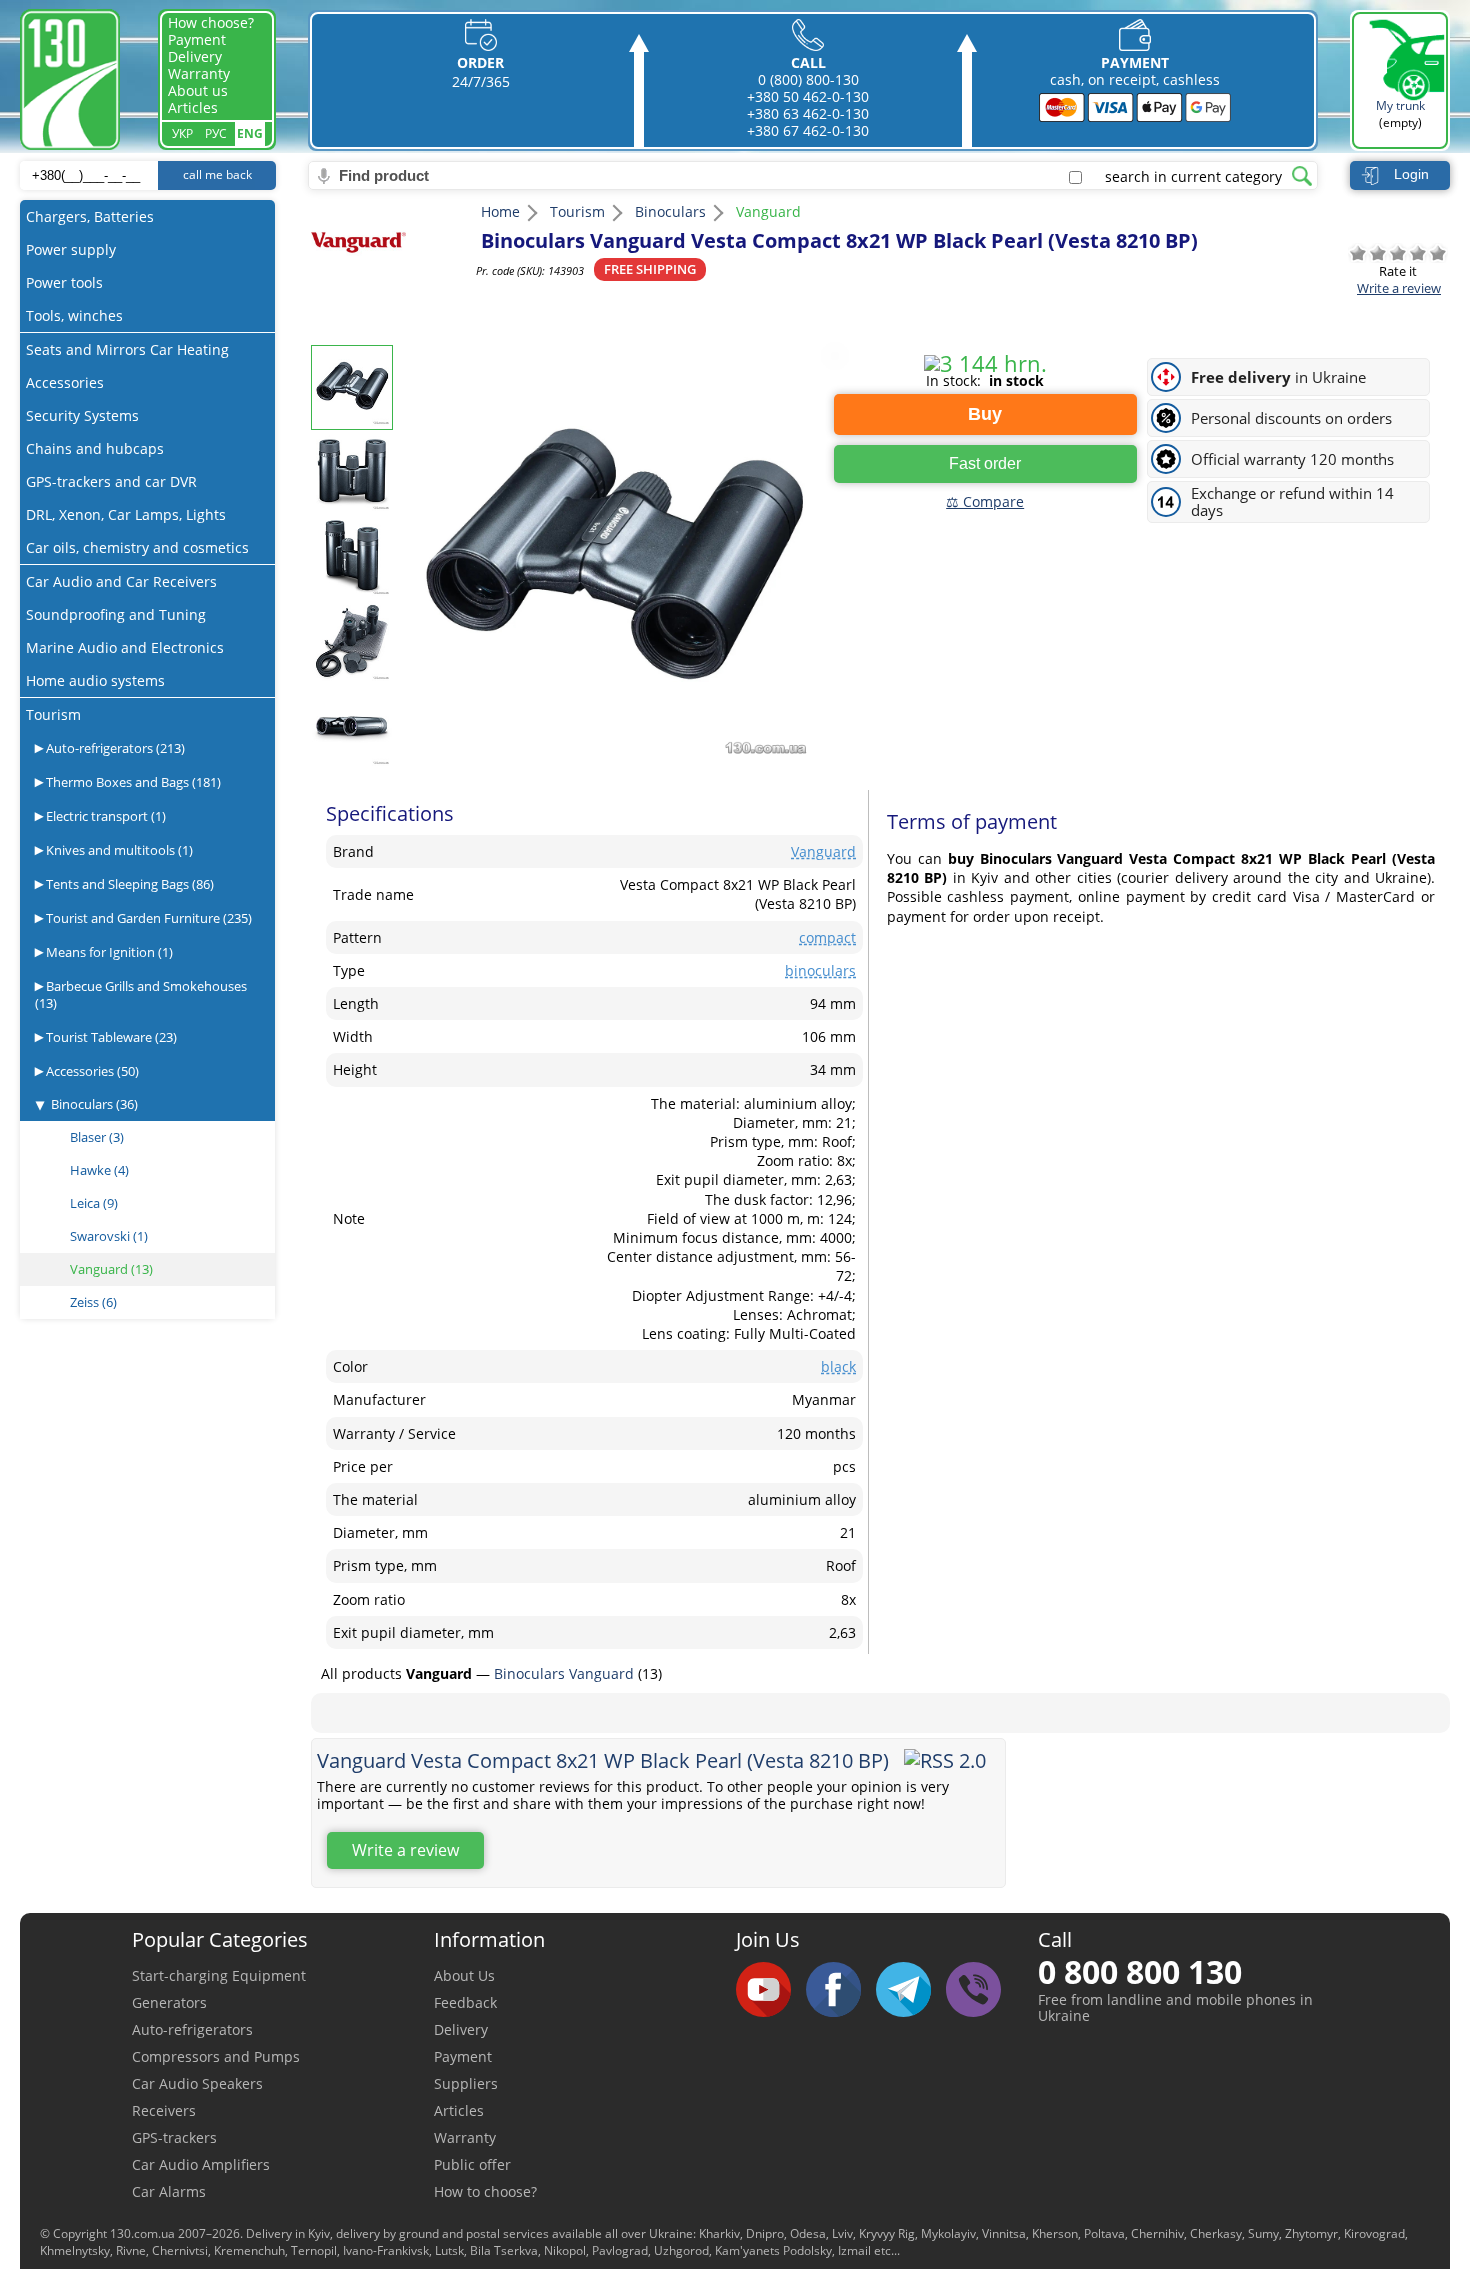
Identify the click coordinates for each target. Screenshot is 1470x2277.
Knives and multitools (118, 850)
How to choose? (485, 2191)
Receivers (164, 2110)
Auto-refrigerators (114, 748)
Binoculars (94, 1104)
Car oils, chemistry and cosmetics (137, 547)
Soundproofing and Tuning (116, 614)
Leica (94, 1203)
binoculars (820, 970)
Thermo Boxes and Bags (132, 782)
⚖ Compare (985, 501)
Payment (197, 39)
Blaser (97, 1137)
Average (1398, 253)
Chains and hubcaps (95, 448)
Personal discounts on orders (1291, 418)
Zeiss (93, 1302)
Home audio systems (95, 680)
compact (827, 937)
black (838, 1366)
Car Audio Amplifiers (201, 2164)
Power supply (71, 249)
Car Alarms (169, 2191)
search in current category (1193, 177)
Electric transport (104, 816)
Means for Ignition (108, 952)
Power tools (64, 282)
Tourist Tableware (110, 1037)
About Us (464, 1975)
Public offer (472, 2164)
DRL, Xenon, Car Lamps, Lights (126, 514)
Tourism (53, 714)
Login (1411, 174)
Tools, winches (74, 315)
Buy (985, 414)
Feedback (465, 2002)
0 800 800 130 (1140, 1971)
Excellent (1438, 253)
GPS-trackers (174, 2137)
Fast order (985, 463)
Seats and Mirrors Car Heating (127, 349)
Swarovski (109, 1236)
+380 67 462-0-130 (808, 130)
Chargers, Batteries (90, 216)
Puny (1358, 253)
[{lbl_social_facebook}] (841, 1991)
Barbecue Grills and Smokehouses (141, 994)
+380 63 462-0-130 (808, 113)
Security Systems (82, 415)
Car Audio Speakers (197, 2083)
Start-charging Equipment (219, 1975)
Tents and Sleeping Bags (128, 884)
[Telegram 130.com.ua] (911, 1991)
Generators (169, 2002)
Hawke (99, 1170)
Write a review (1399, 288)
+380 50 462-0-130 (808, 96)
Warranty (199, 73)
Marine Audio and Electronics (125, 647)
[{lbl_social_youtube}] (771, 1991)
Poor (1378, 253)
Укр (182, 133)
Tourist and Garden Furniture (147, 918)
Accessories (65, 382)
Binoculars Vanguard (566, 1673)
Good (1418, 253)
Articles (193, 107)
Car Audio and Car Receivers (121, 581)
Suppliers (466, 2083)
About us (198, 90)
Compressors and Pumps (216, 2056)
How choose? (211, 22)
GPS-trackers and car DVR (111, 481)
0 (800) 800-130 (808, 79)
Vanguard (111, 1269)
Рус (216, 133)
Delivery (195, 56)
